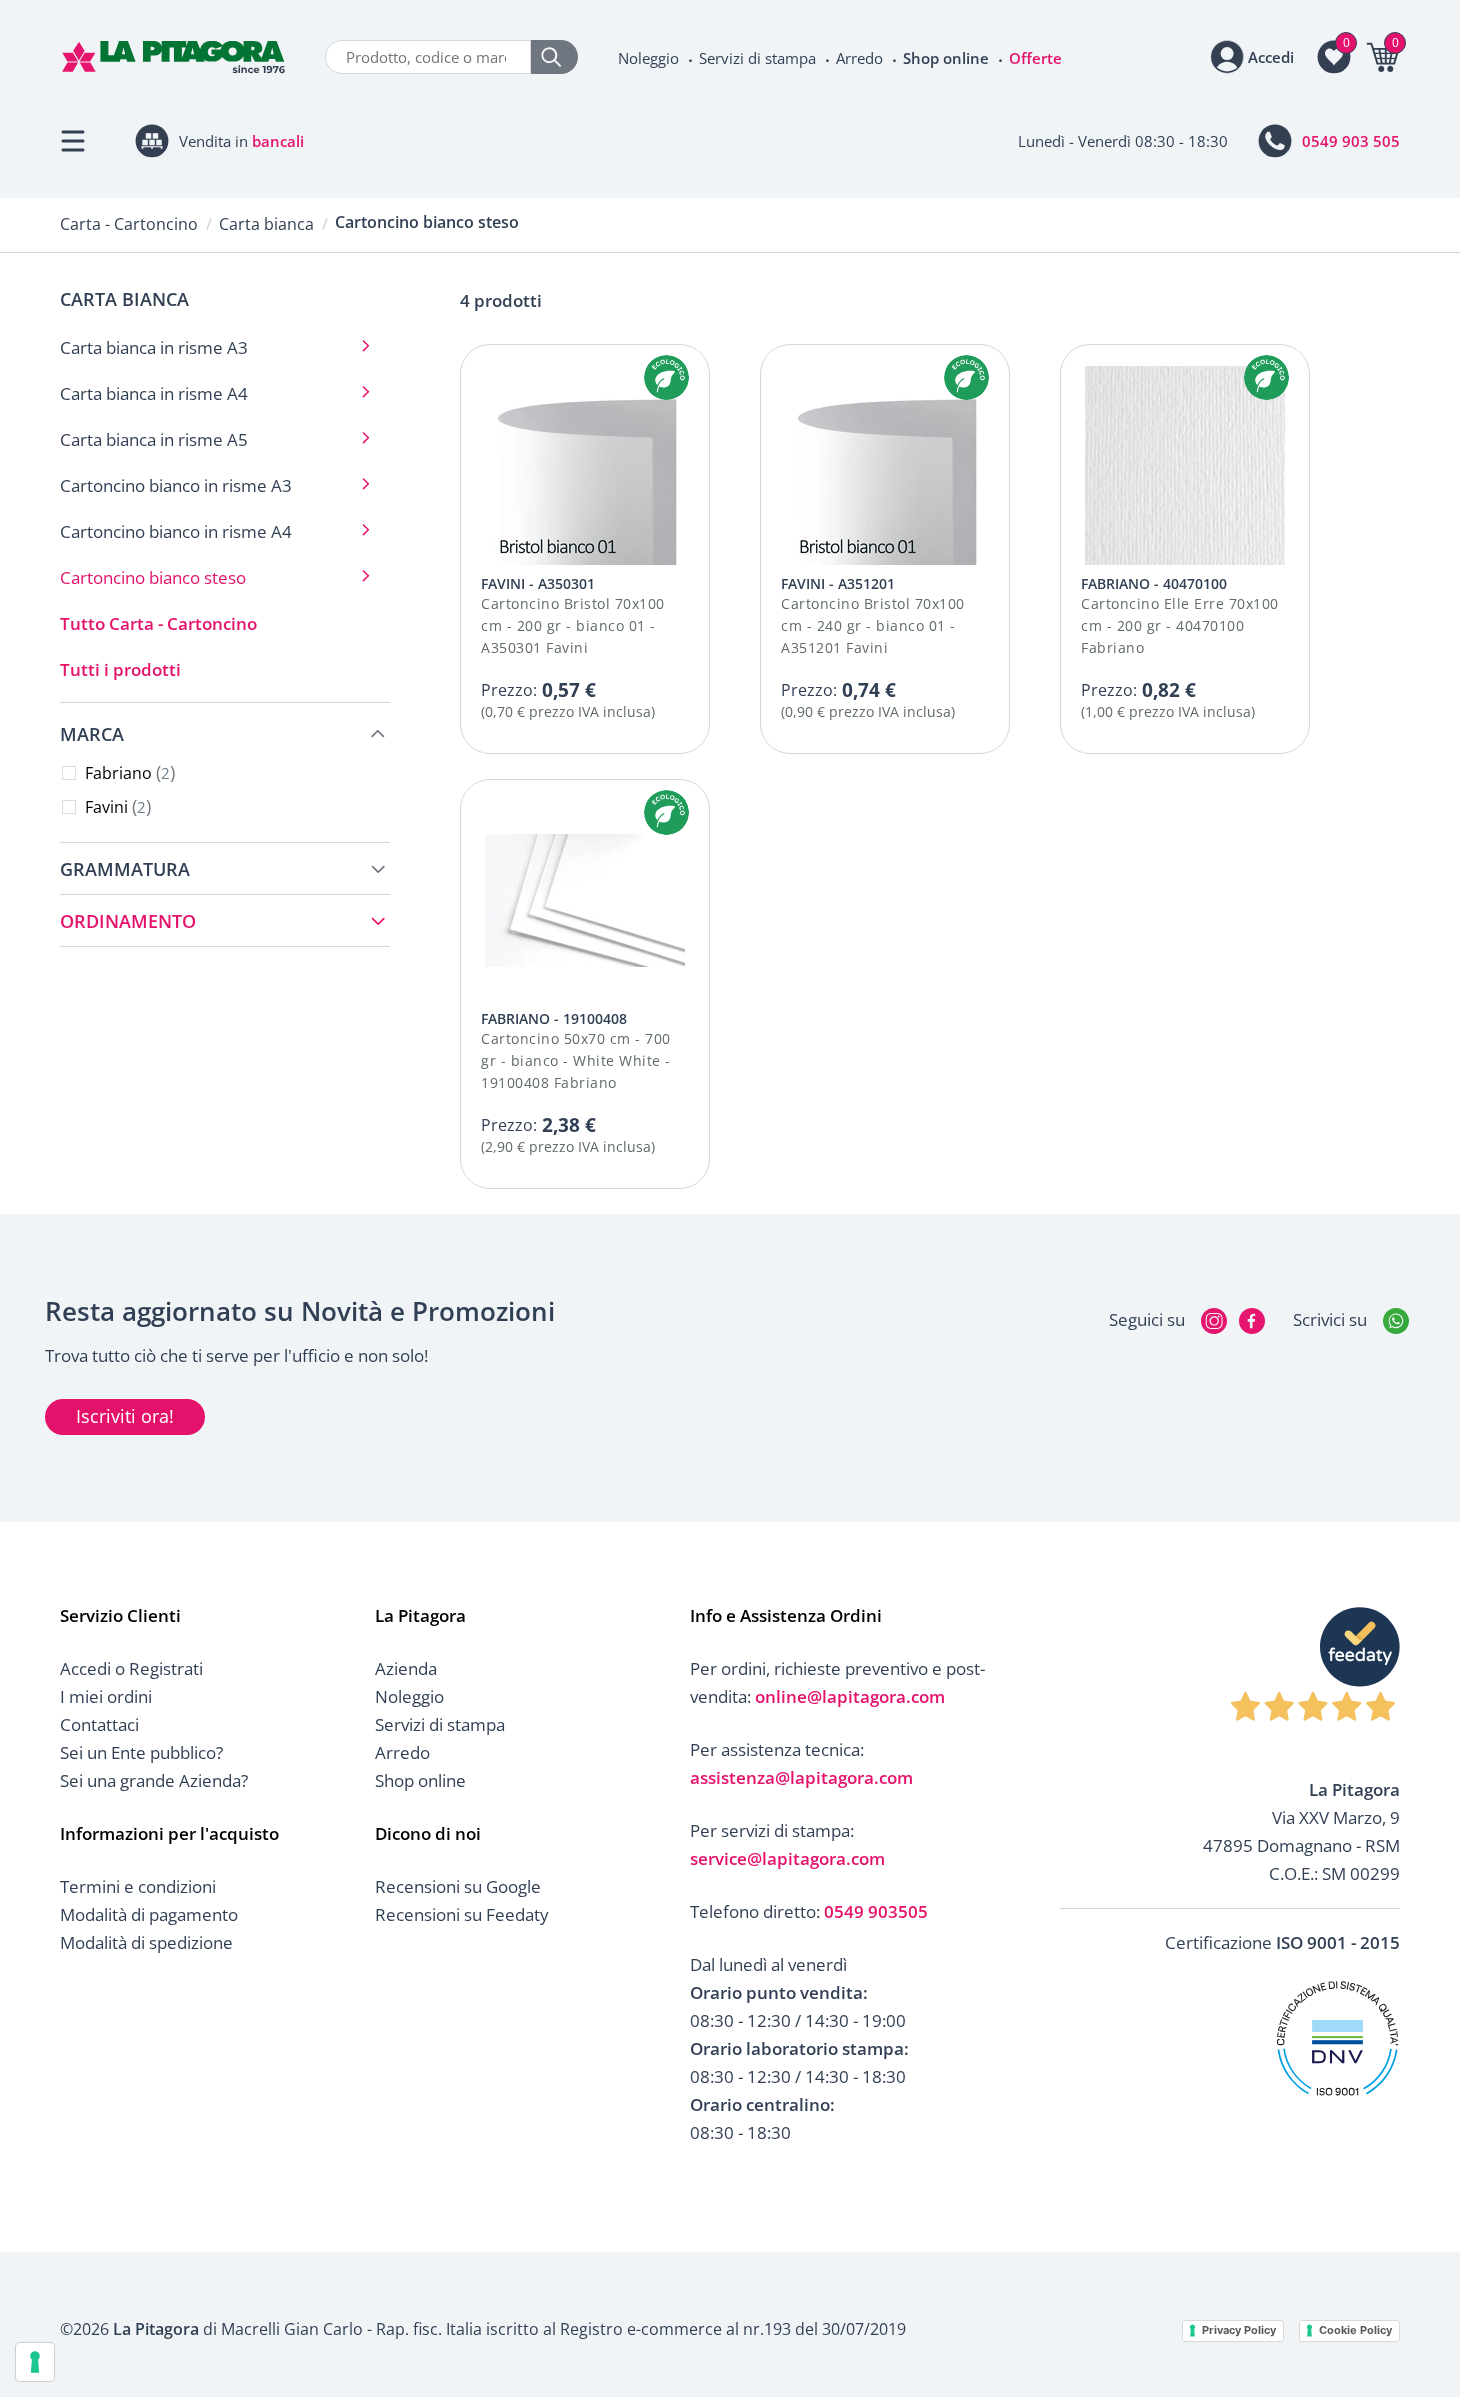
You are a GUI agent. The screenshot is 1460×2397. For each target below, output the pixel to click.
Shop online (946, 58)
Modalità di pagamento (149, 1914)
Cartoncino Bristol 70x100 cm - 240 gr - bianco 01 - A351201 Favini (873, 625)
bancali (278, 141)
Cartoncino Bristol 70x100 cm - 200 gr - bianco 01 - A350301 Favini (573, 625)
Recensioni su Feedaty (462, 1914)
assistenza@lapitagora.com (801, 1777)
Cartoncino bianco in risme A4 (176, 531)
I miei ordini (106, 1696)
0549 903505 (876, 1911)
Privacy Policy (1239, 2330)
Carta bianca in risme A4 (154, 393)
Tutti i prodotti (120, 669)
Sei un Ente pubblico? (141, 1752)
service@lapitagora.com (787, 1858)
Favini (115, 807)
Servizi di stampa (757, 58)
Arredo (859, 58)
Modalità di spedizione (146, 1942)
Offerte (1035, 58)
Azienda (406, 1668)
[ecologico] (666, 377)
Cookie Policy (1355, 2330)
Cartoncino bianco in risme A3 (176, 485)
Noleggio (648, 58)
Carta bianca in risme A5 (154, 439)
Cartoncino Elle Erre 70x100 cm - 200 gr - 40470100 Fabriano (1180, 625)
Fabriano (127, 773)
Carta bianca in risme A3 (154, 347)
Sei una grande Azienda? (154, 1780)
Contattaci (99, 1724)
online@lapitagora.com (850, 1696)
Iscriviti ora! (125, 1416)
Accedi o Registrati (131, 1668)
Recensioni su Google (458, 1886)
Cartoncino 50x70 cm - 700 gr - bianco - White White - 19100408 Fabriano (576, 1060)
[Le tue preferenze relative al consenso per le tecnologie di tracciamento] (35, 2362)
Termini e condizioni (138, 1886)
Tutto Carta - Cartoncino (158, 623)
